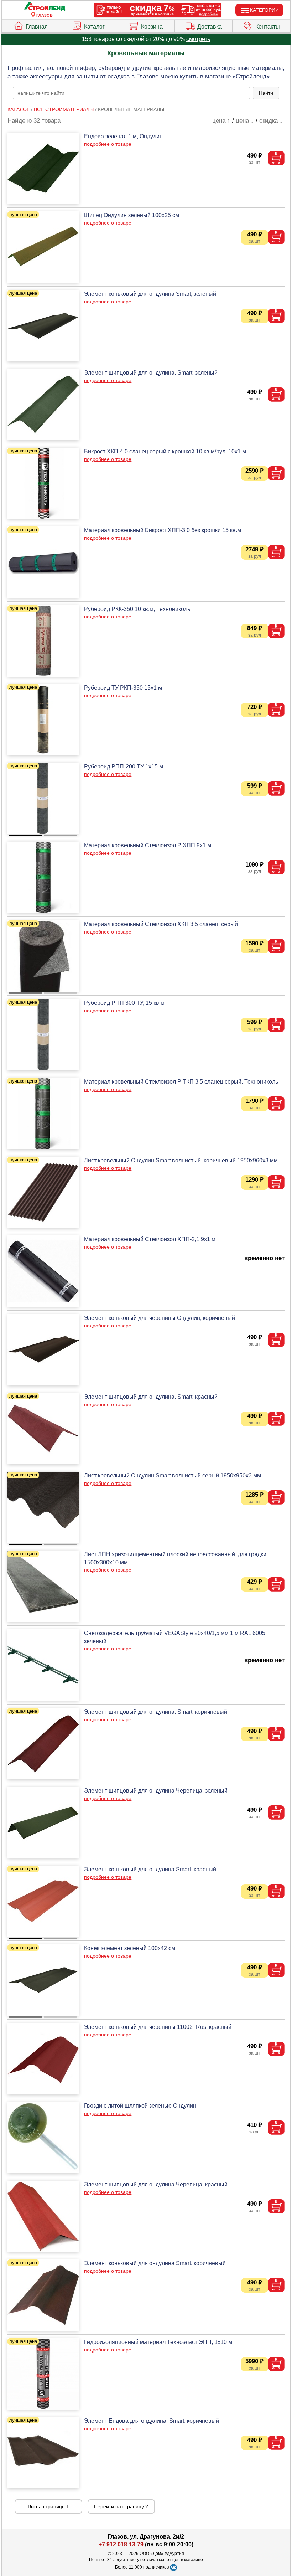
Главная (37, 27)
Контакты (268, 27)
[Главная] (45, 7)
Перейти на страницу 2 (121, 2506)
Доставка (210, 27)
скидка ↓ (271, 121)
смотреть (198, 39)
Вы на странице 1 (48, 2506)
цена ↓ (245, 121)
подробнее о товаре (108, 144)
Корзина (152, 27)
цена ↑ (221, 121)
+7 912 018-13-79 (121, 2544)
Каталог (94, 27)
